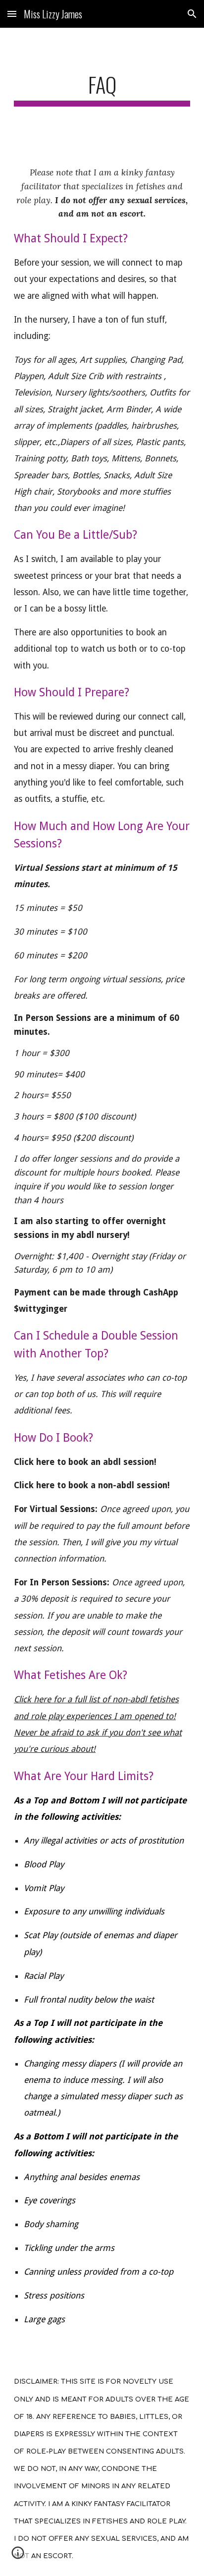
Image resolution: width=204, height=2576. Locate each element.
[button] (12, 14)
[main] (102, 89)
